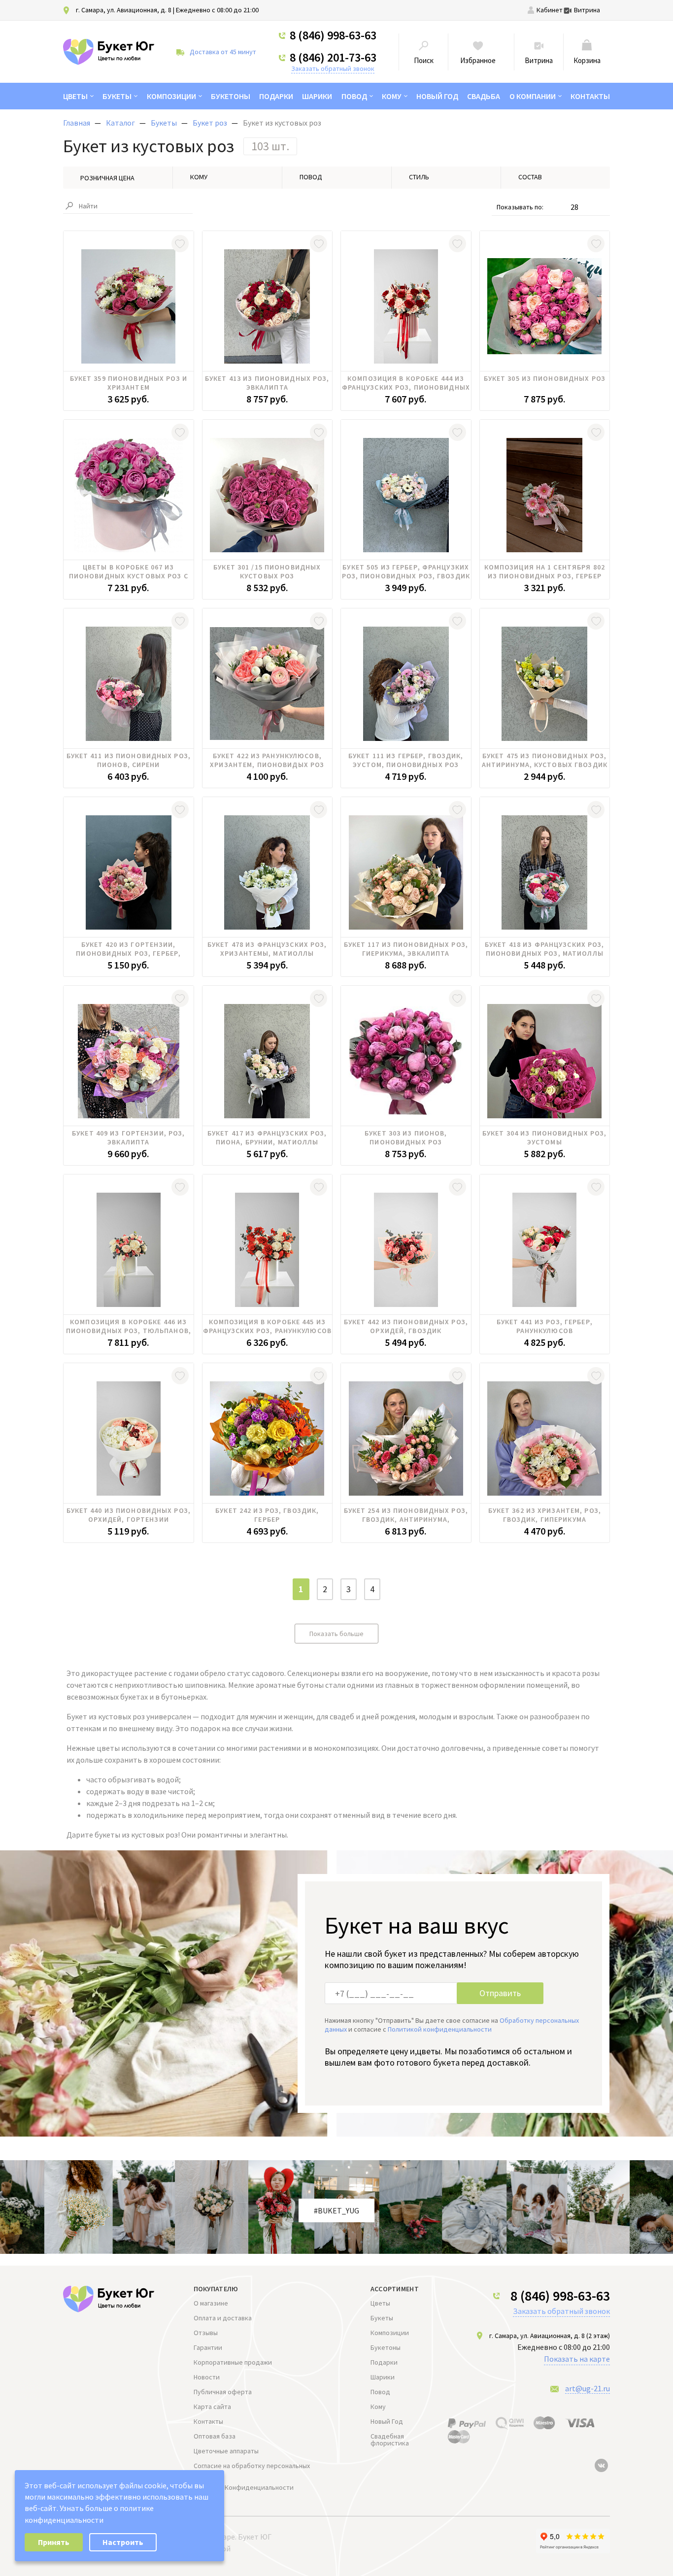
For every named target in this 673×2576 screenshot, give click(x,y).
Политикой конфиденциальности (440, 2029)
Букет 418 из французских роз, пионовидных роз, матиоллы (544, 949)
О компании (533, 96)
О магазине (211, 2303)
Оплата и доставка (223, 2318)
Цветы (75, 96)
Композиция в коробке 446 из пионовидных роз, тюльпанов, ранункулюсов (129, 1326)
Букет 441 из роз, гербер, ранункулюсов (545, 1326)
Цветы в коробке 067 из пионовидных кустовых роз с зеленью (129, 571)
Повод (354, 96)
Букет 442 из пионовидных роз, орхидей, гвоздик (406, 1326)
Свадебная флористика (390, 2440)
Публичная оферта (223, 2392)
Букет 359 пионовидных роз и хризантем (129, 383)
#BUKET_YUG (336, 2210)
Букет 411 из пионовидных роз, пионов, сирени (129, 760)
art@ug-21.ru (588, 2388)
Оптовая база (215, 2436)
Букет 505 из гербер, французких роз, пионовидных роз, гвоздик (406, 571)
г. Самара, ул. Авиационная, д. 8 (124, 10)
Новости (207, 2377)
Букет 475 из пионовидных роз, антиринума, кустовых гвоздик (545, 760)
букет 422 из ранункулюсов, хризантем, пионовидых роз (267, 760)
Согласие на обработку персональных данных (252, 2469)
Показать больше (336, 1634)
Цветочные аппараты (226, 2451)
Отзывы (206, 2333)
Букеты (117, 96)
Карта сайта (212, 2407)
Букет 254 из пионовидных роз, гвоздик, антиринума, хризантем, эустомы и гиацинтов (406, 1515)
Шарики (317, 96)
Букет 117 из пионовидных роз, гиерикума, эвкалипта (406, 949)
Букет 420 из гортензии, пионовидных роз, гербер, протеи (128, 949)
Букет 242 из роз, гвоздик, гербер (267, 1515)
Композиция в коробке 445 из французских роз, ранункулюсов (267, 1326)
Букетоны (231, 96)
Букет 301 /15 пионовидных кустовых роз (267, 571)
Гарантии (208, 2347)
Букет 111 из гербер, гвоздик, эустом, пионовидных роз (406, 760)
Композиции (171, 96)
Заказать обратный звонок (333, 68)
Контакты (590, 96)
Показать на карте (577, 2359)
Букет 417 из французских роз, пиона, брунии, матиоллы (267, 1137)
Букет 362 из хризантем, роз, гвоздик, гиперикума (545, 1515)
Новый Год (437, 96)
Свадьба (484, 96)
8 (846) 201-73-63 (333, 58)
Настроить (123, 2542)
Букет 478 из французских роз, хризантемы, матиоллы (267, 949)
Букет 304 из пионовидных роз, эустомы (544, 1137)
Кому (392, 96)
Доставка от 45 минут (223, 52)
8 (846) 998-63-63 (333, 35)
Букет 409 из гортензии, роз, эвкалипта (128, 1137)
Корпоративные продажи (233, 2362)
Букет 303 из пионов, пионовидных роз (406, 1137)
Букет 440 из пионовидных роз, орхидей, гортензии (129, 1515)
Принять (54, 2542)
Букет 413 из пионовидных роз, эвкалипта (267, 383)
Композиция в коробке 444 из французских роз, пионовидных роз (406, 383)
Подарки (276, 96)
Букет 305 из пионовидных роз (545, 378)
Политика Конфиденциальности (244, 2487)
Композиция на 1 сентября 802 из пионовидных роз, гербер (545, 571)
